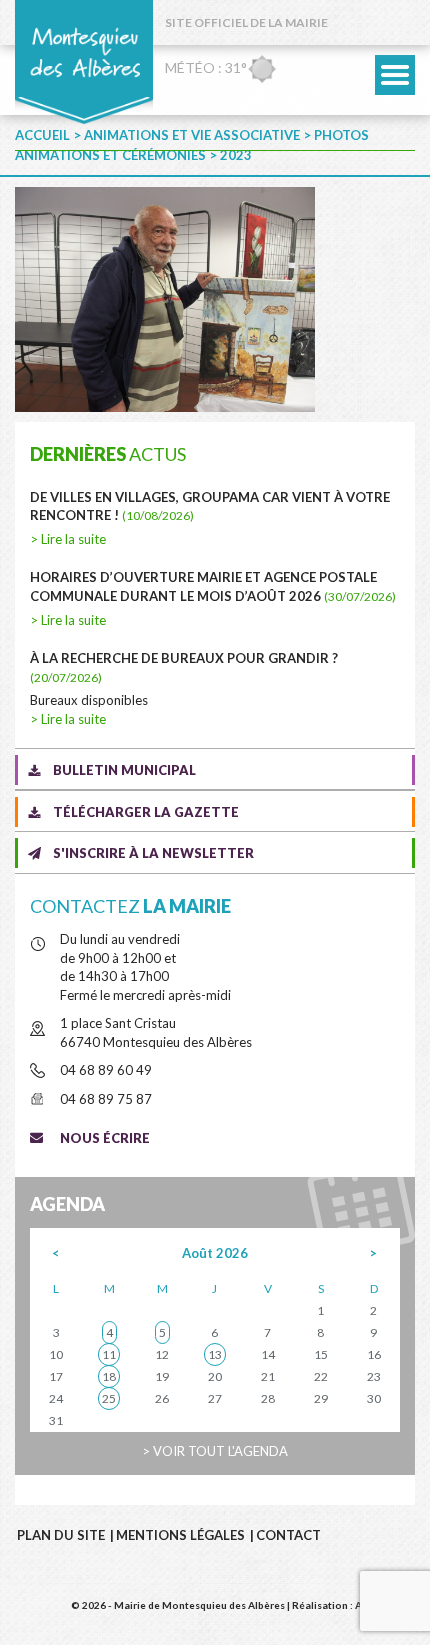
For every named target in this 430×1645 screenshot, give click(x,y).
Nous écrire (105, 1138)
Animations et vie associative (192, 135)
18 (109, 1376)
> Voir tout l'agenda (215, 1451)
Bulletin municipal (124, 770)
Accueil (42, 135)
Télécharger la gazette (146, 812)
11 (109, 1354)
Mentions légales (180, 1535)
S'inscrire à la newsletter (153, 853)
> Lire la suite (68, 539)
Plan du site (61, 1535)
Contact (288, 1535)
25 (109, 1398)
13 (215, 1354)
